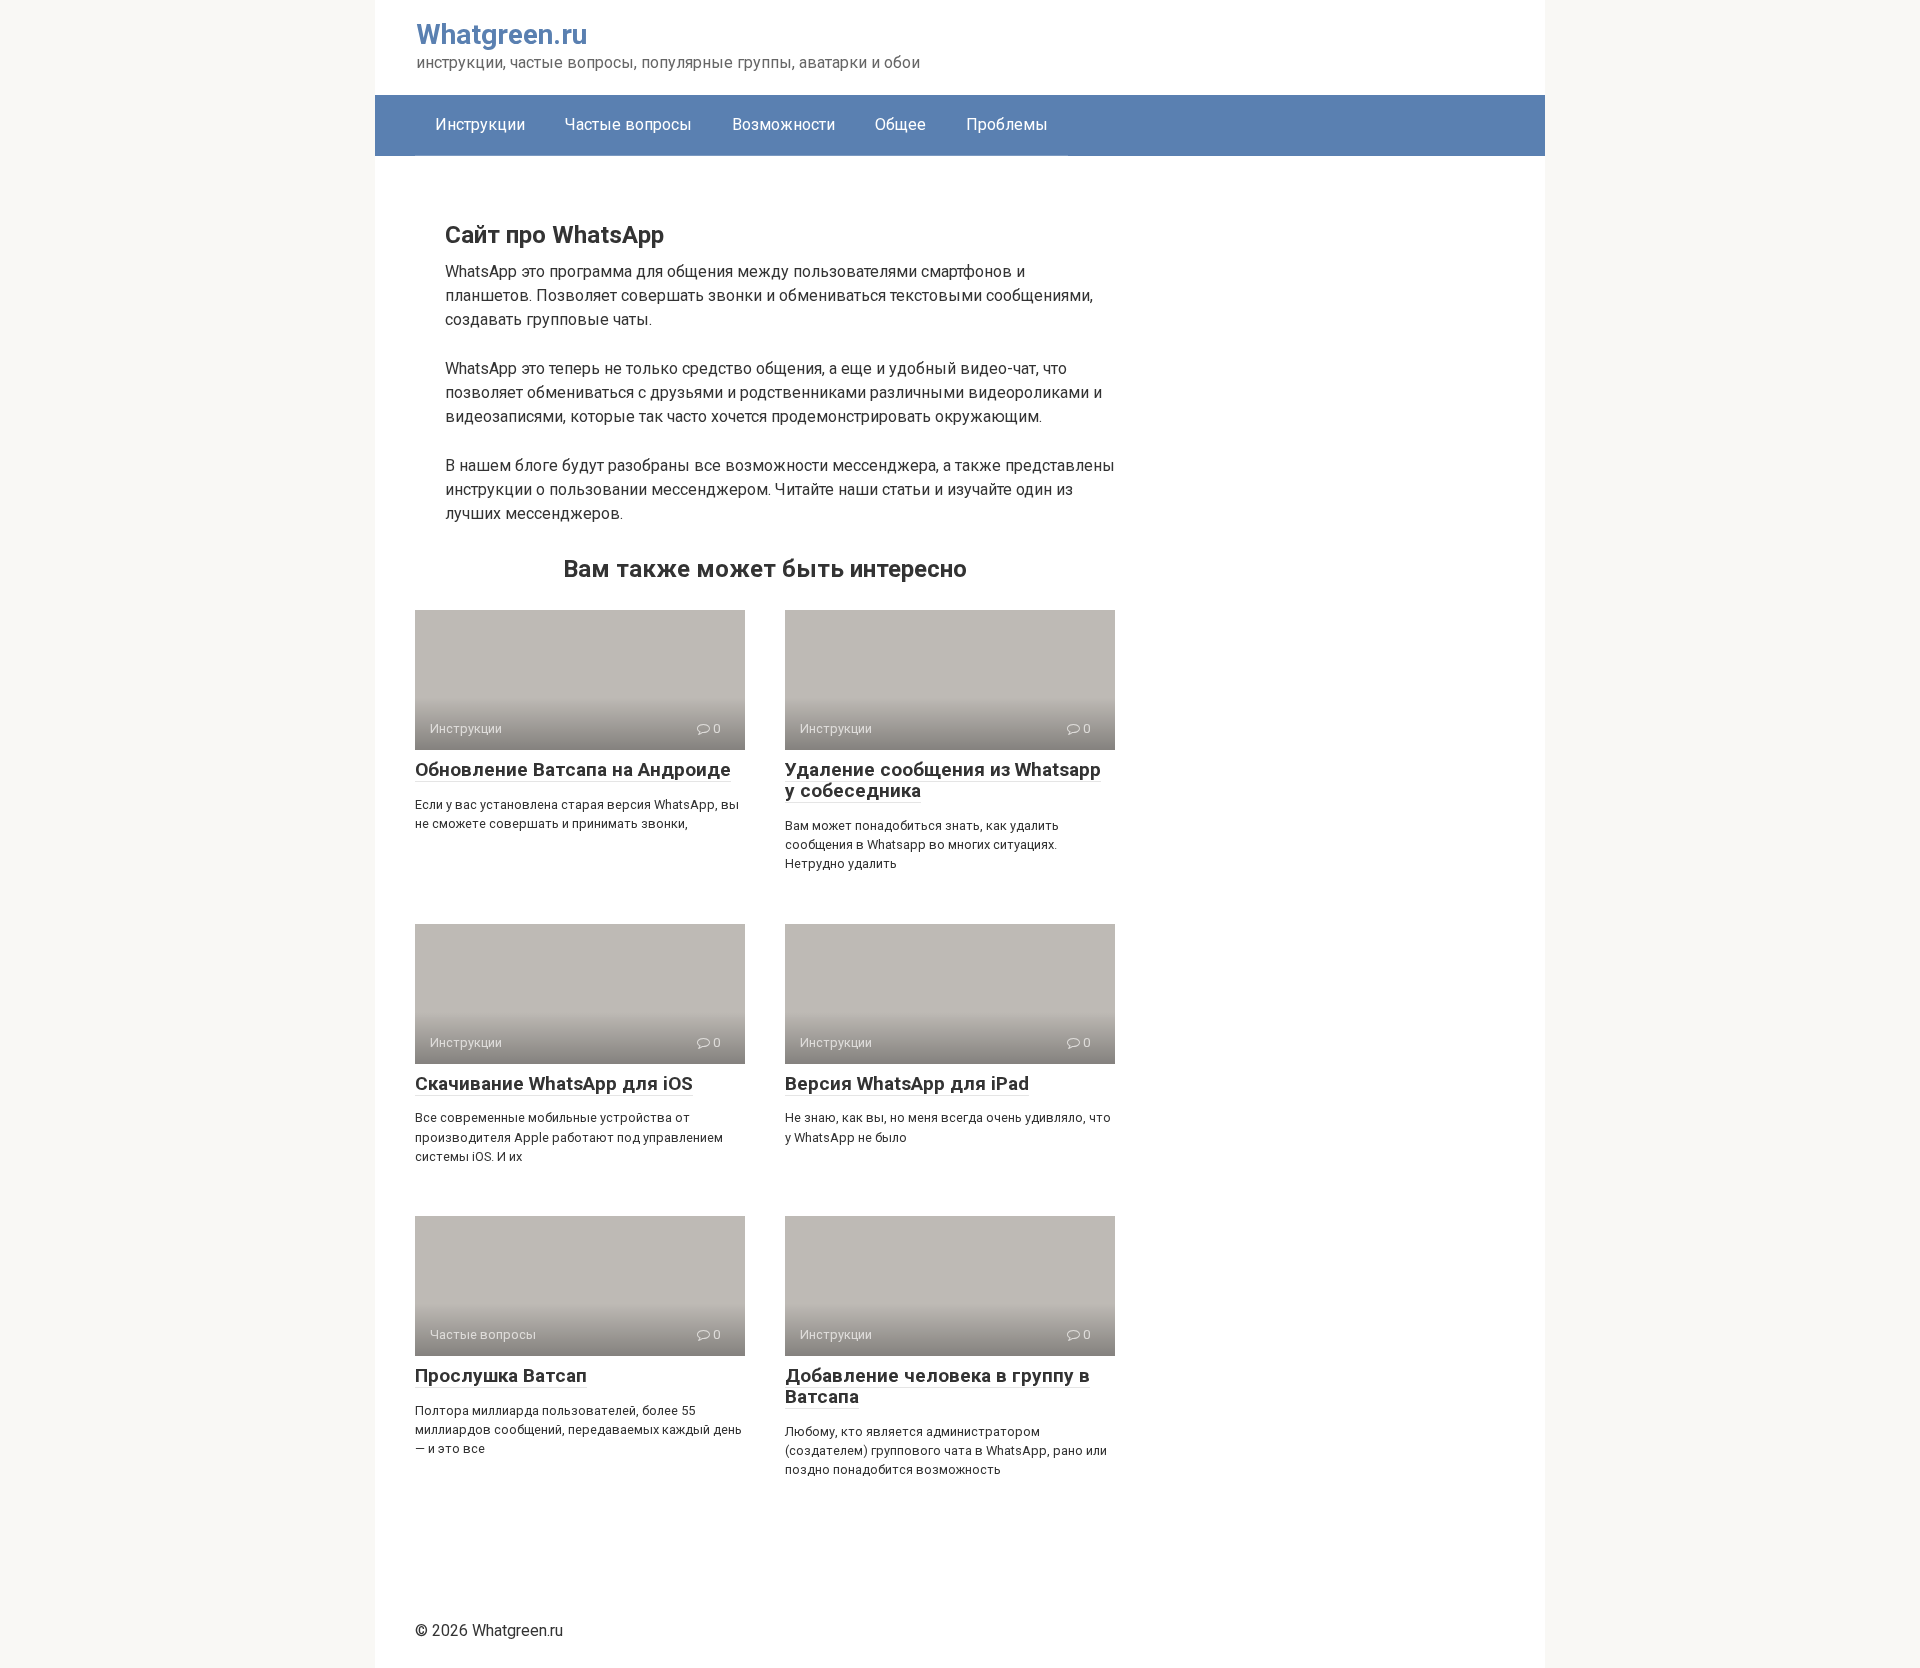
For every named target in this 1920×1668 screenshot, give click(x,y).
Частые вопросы (628, 124)
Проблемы (1007, 124)
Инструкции (480, 124)
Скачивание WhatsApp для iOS (554, 1083)
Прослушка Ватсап (501, 1375)
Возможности (783, 124)
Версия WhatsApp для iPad (907, 1083)
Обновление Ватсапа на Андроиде (573, 769)
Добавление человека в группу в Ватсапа (937, 1386)
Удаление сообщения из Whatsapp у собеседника (943, 780)
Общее (900, 124)
